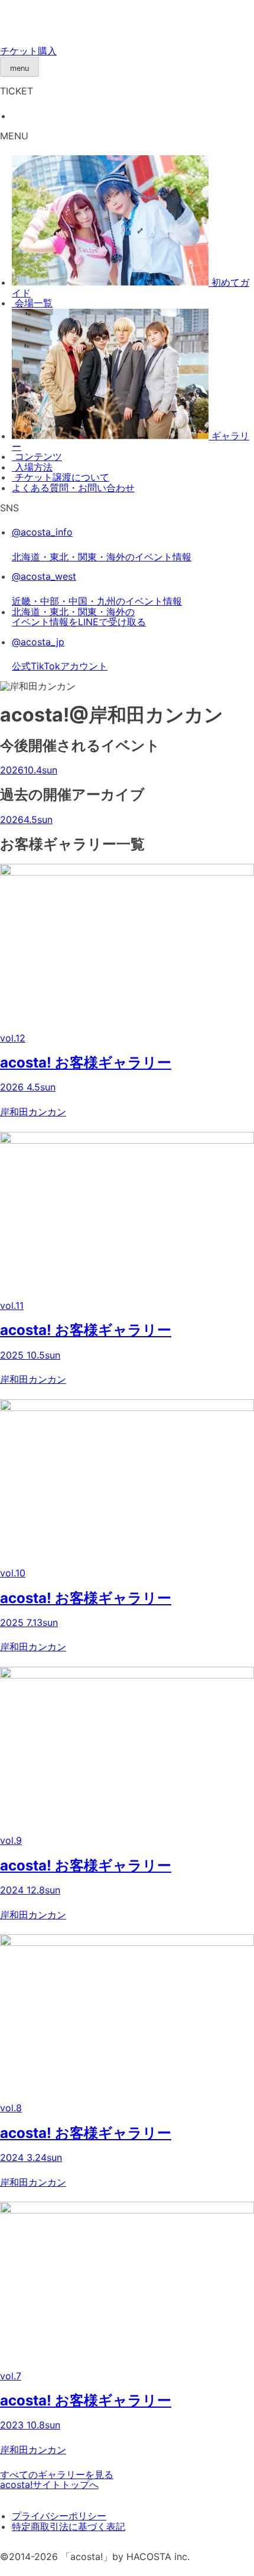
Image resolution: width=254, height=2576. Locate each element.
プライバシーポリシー (59, 2516)
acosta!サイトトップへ (49, 2484)
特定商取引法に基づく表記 (69, 2526)
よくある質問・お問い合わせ (73, 488)
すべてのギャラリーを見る (57, 2474)
